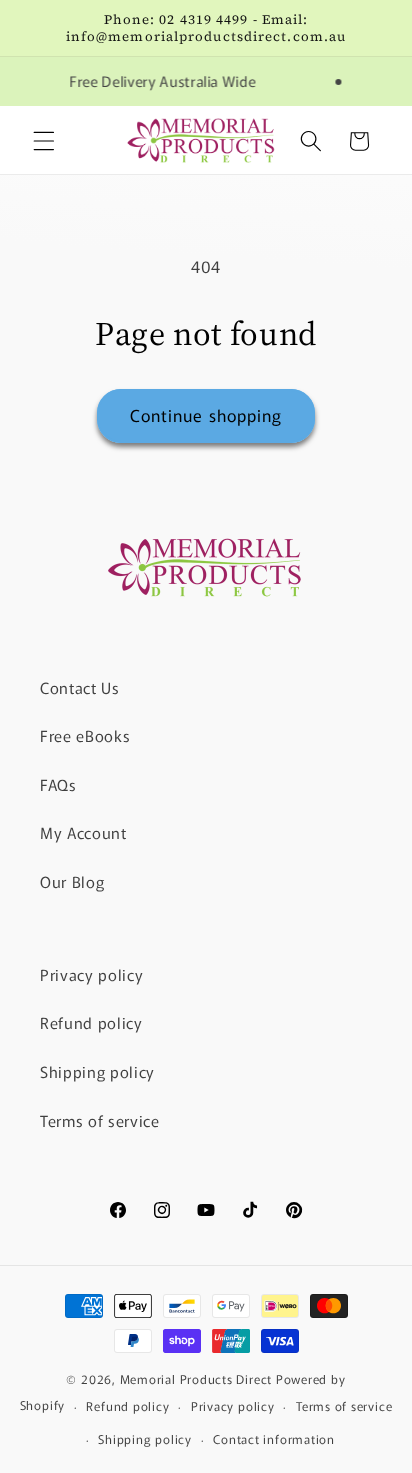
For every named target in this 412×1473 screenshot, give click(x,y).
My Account (83, 832)
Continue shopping (206, 415)
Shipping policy (97, 1071)
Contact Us (80, 687)
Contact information (274, 1438)
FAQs (58, 784)
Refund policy (91, 1022)
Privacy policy (91, 974)
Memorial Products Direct (196, 1378)
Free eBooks (85, 735)
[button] (44, 141)
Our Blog (72, 881)
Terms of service (100, 1120)
